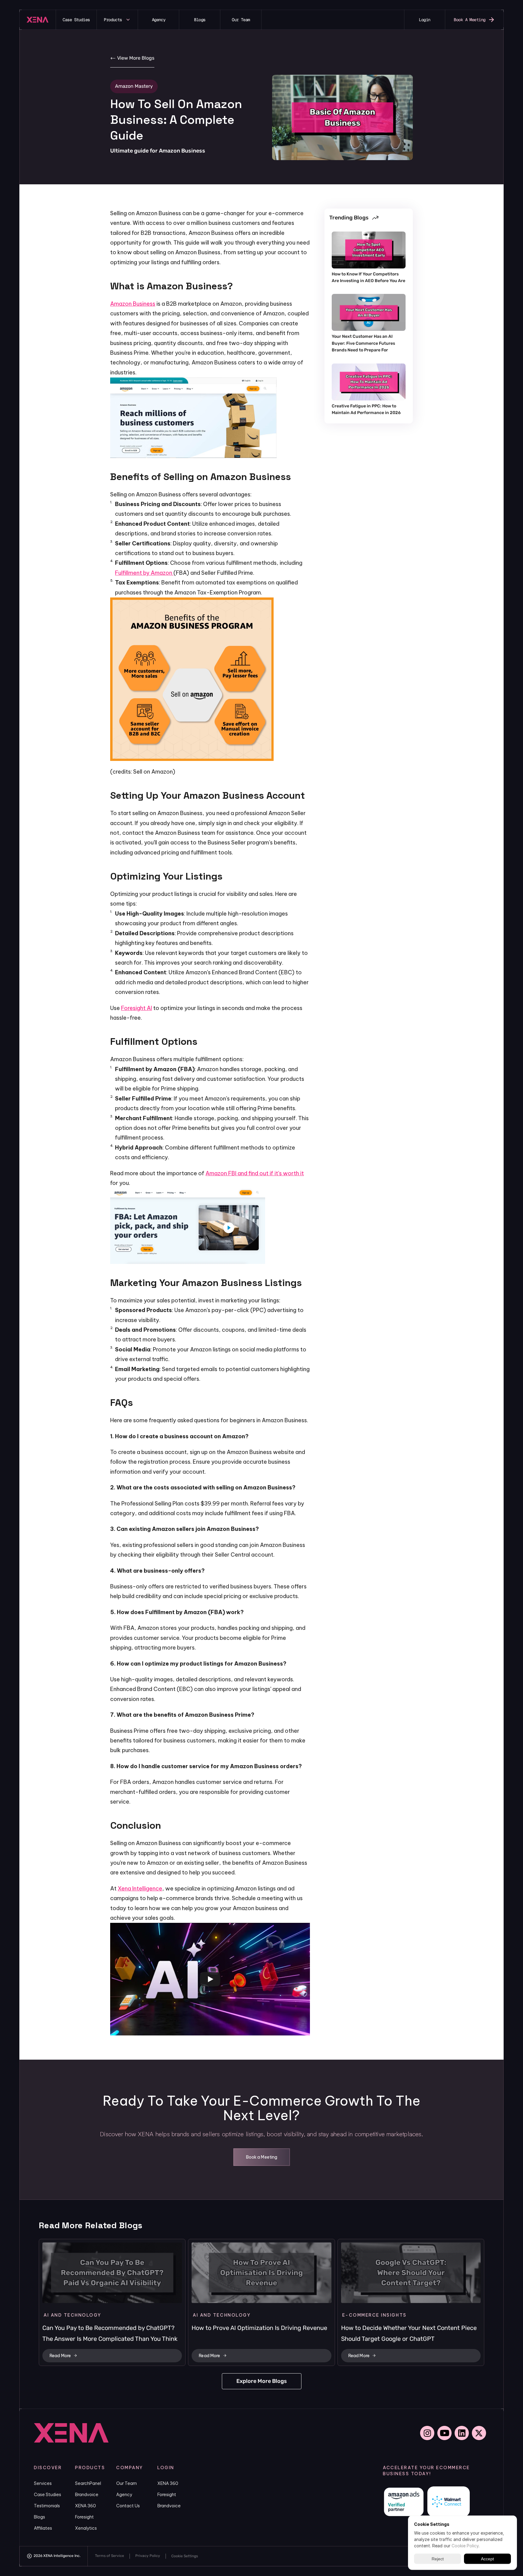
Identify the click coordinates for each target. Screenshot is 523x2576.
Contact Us (128, 2506)
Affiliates (43, 2528)
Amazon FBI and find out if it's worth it (255, 1173)
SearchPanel (88, 2483)
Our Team (127, 2483)
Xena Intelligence (140, 1888)
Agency (124, 2495)
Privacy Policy (148, 2556)
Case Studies (48, 2495)
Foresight (84, 2517)
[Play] (210, 1979)
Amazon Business (133, 304)
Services (43, 2483)
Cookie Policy (465, 2546)
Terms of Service (110, 2556)
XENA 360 (86, 2506)
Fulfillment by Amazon (144, 573)
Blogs (39, 2517)
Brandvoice (87, 2495)
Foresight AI (137, 1008)
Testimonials (47, 2506)
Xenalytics (86, 2528)
